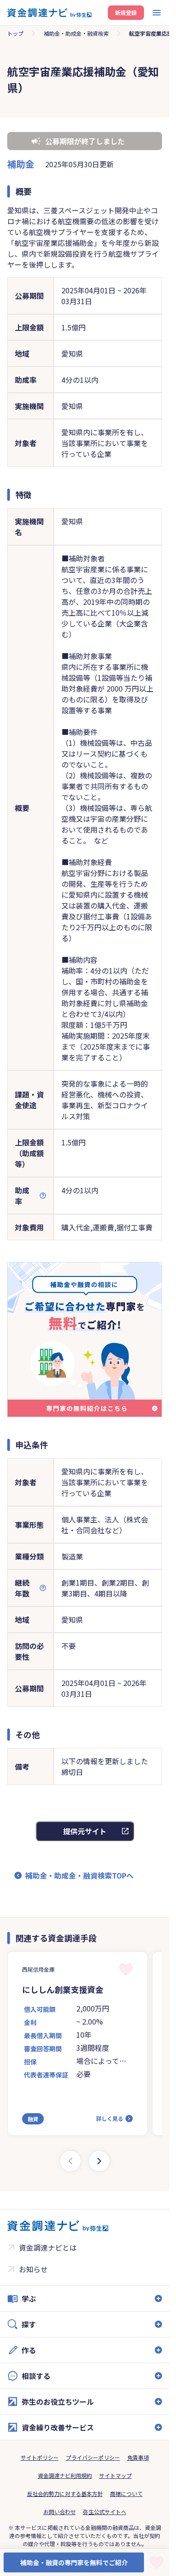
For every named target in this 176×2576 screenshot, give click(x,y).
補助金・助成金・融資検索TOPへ (79, 1875)
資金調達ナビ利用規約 (65, 2475)
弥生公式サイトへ (105, 2512)
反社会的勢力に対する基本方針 (65, 2494)
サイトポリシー (40, 2457)
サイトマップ (116, 2475)
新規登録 (126, 12)
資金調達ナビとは (48, 2247)
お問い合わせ (60, 2512)
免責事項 (138, 2457)
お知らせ (33, 2269)
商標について (126, 2494)
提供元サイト (85, 1831)
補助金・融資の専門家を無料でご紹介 (74, 2562)
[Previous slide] (70, 2161)
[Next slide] (99, 2161)
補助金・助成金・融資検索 (76, 33)
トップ (15, 33)
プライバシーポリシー (93, 2457)
